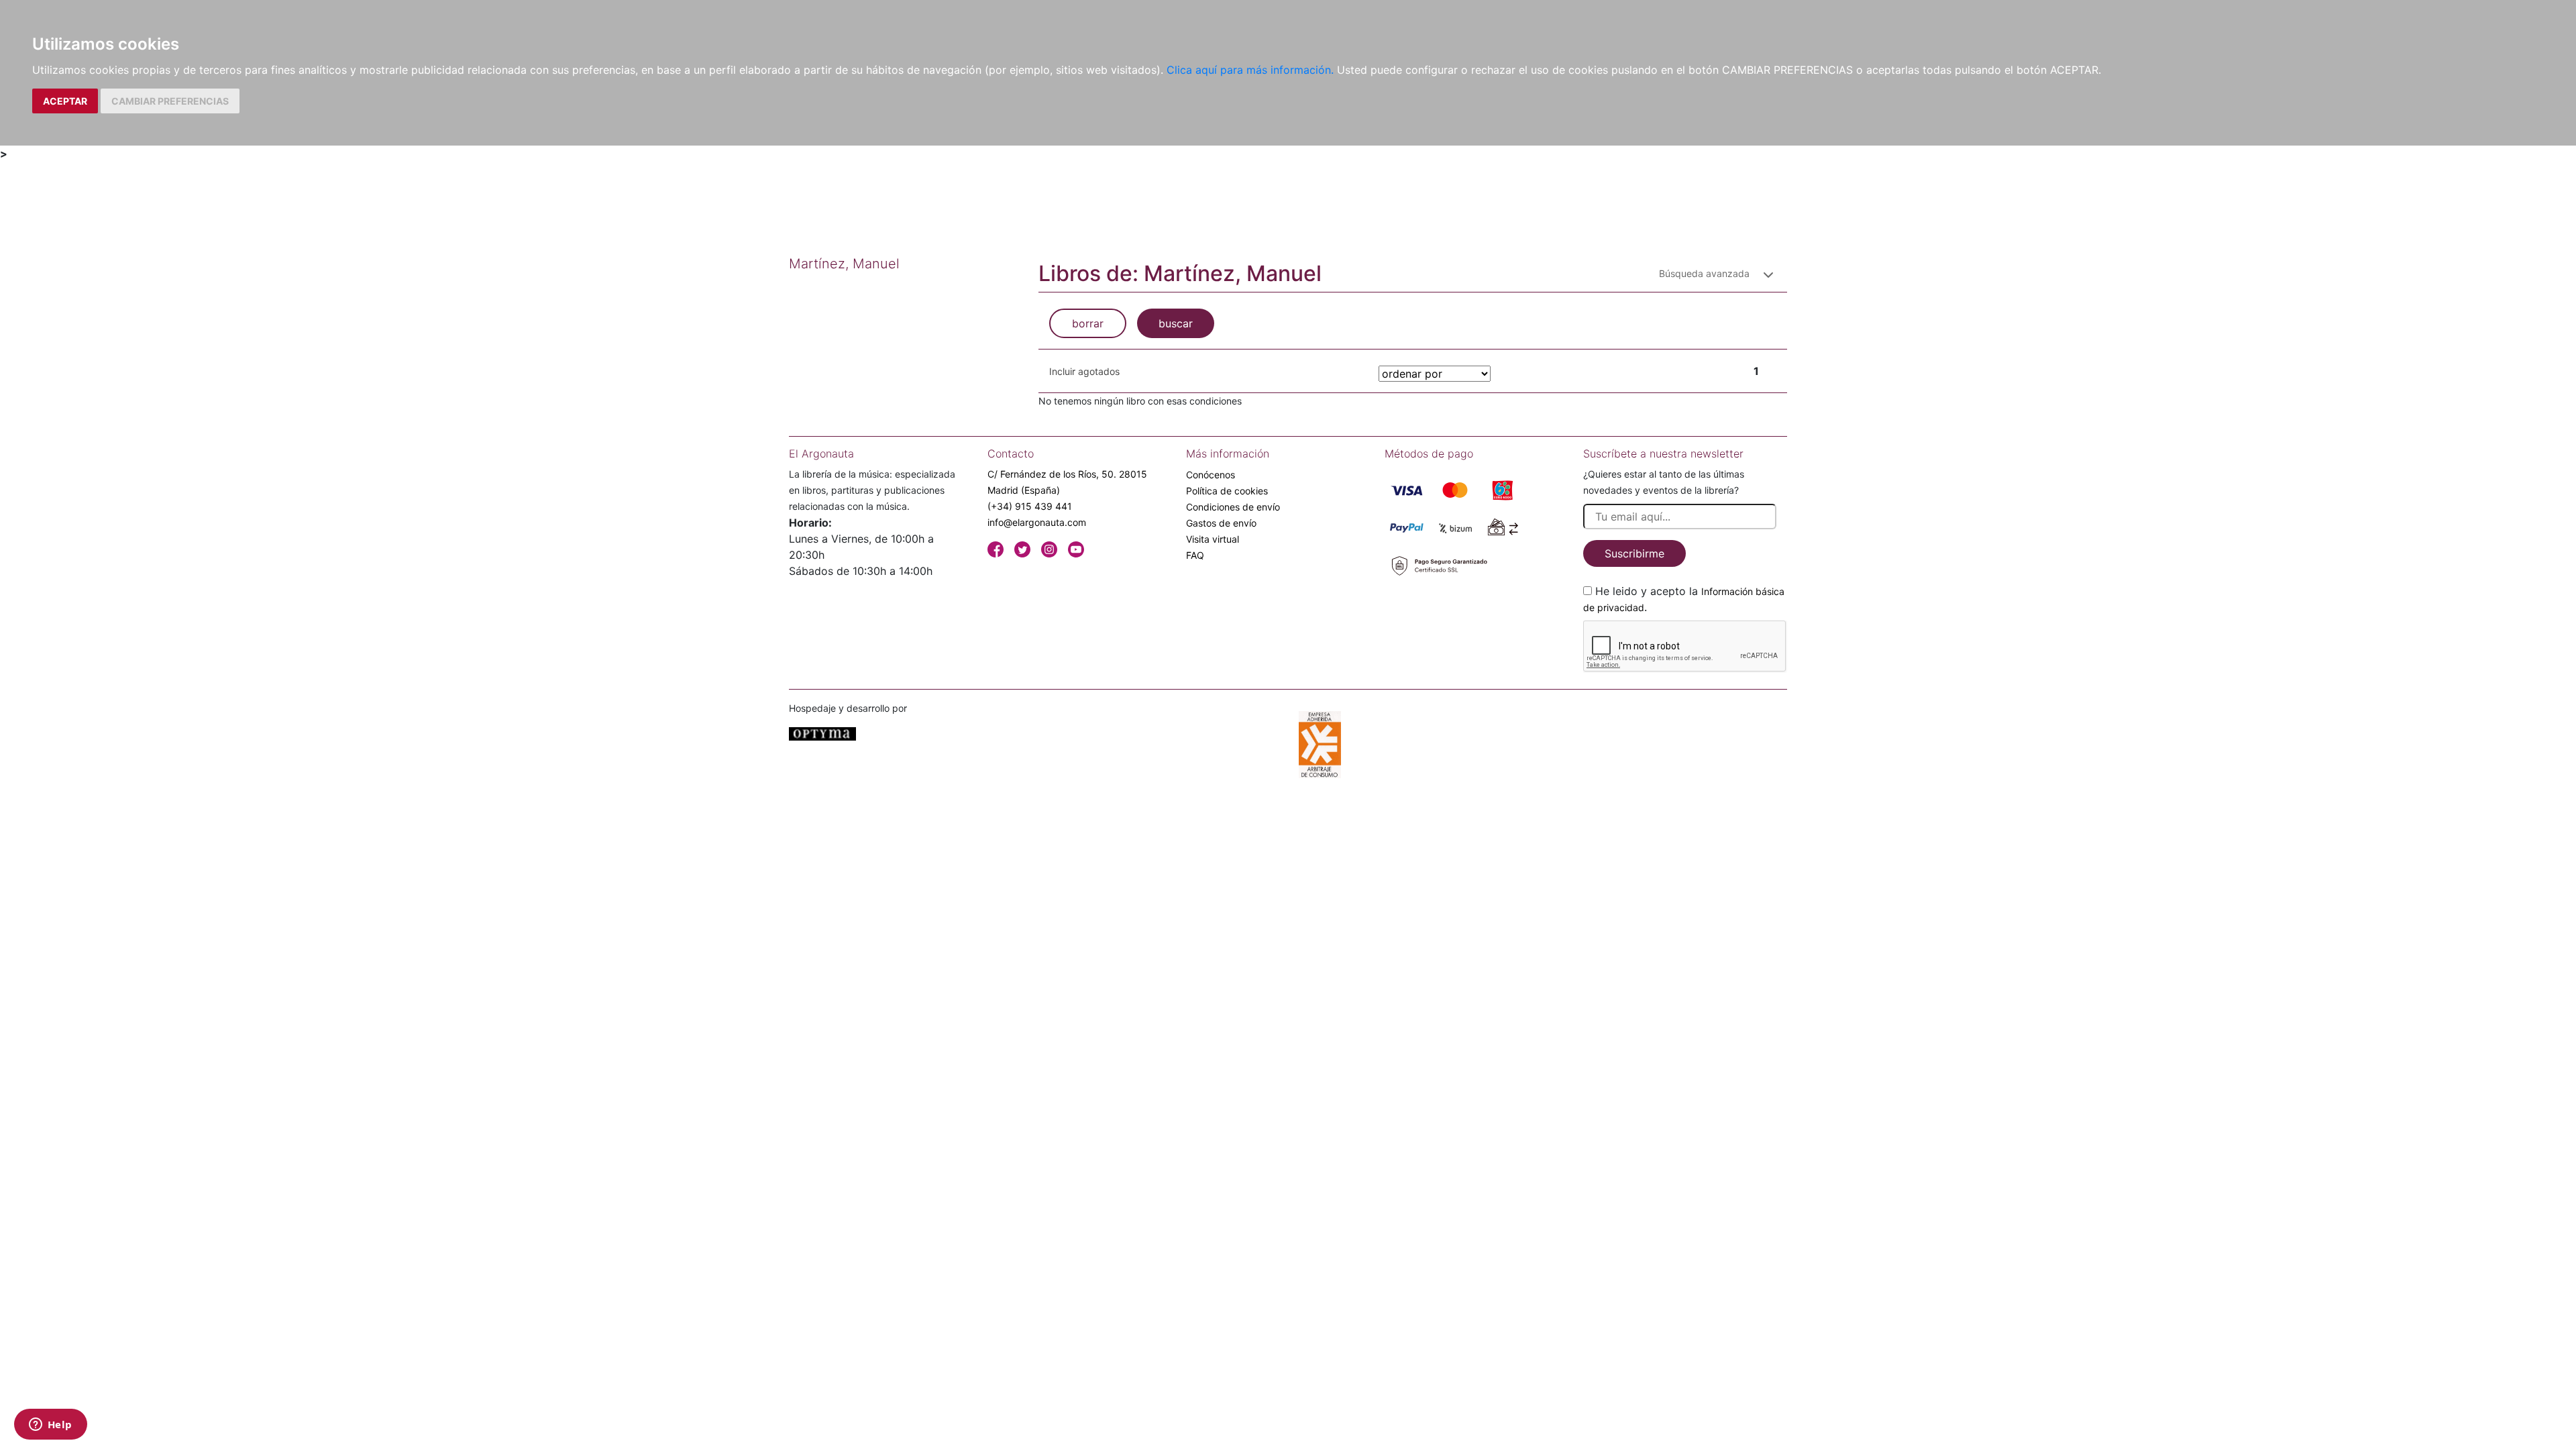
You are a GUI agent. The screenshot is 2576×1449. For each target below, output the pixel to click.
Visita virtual (1213, 539)
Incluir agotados (1084, 371)
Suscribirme (1634, 553)
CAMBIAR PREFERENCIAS (170, 101)
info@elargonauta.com (1037, 522)
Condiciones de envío (1233, 507)
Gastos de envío (1221, 523)
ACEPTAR (65, 101)
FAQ (1195, 555)
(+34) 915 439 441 (1030, 506)
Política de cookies (1227, 491)
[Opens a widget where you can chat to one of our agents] (50, 1426)
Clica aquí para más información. (1250, 70)
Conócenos (1211, 475)
